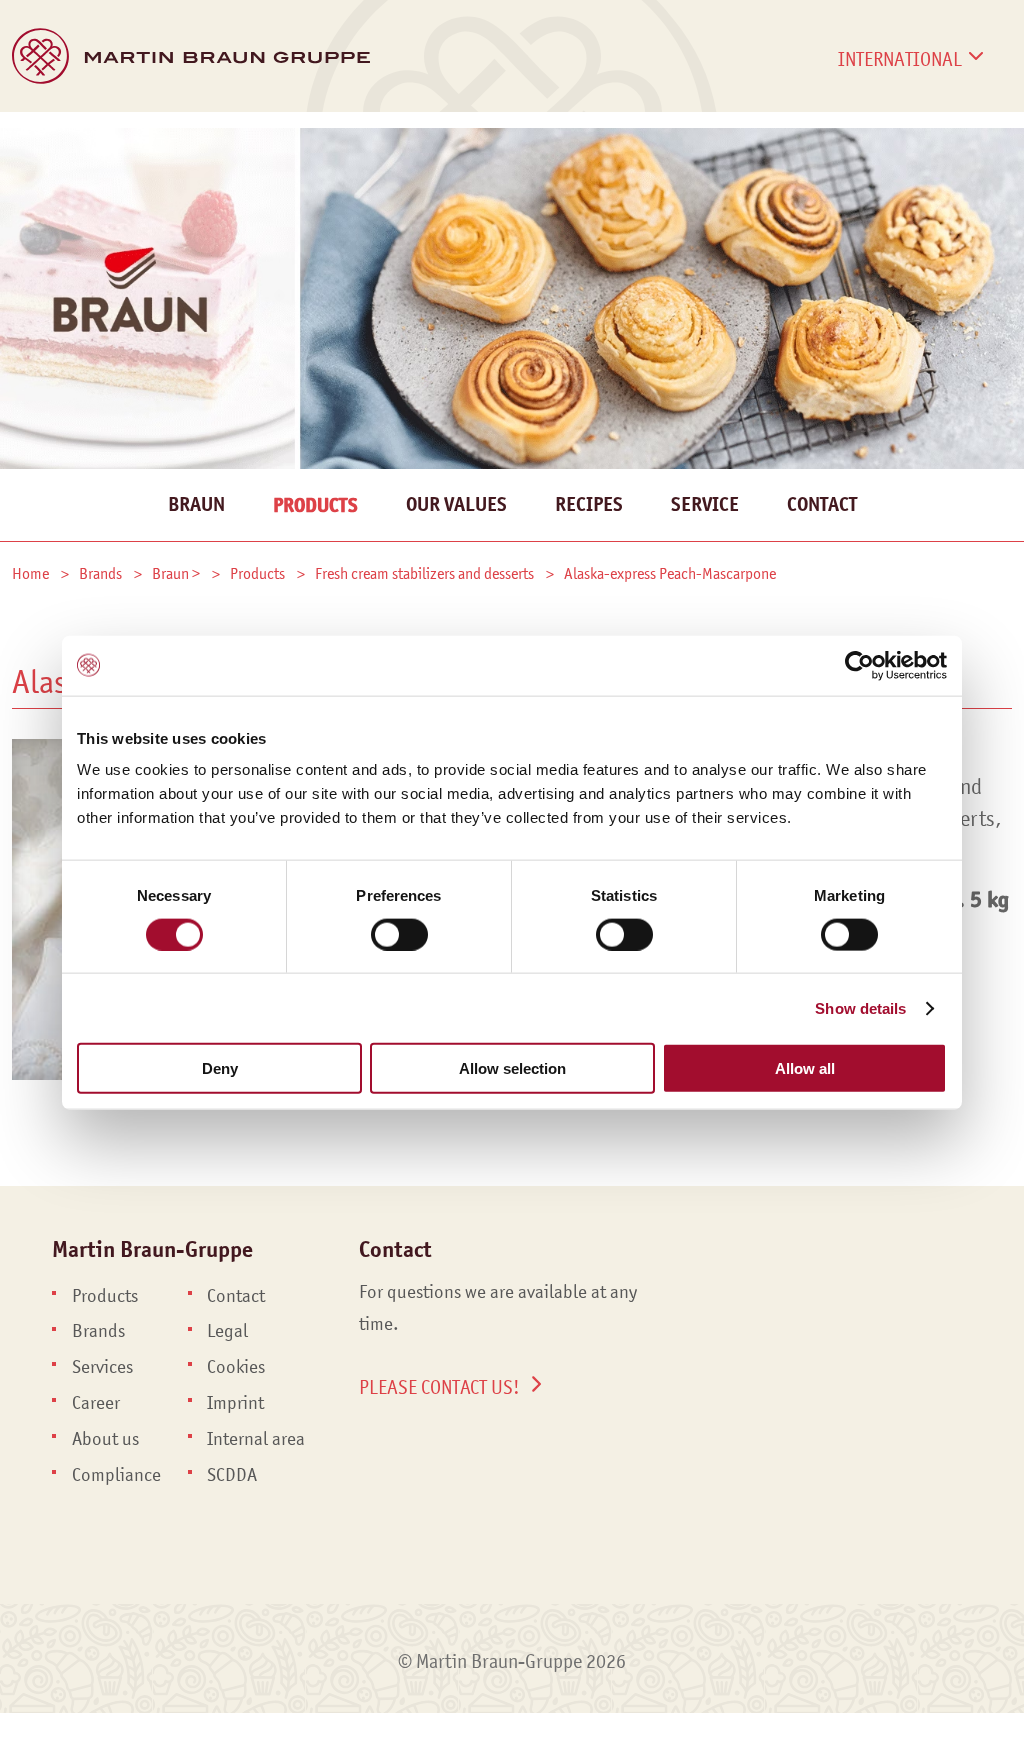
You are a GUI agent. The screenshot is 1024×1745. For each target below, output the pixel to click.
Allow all (805, 1068)
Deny (220, 1068)
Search (997, 158)
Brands (165, 136)
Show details (860, 1007)
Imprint (235, 1403)
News (586, 136)
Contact (917, 136)
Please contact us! (439, 1387)
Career (801, 136)
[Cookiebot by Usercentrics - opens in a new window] (859, 665)
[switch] (399, 934)
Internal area (256, 1439)
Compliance (116, 1475)
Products (54, 136)
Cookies (236, 1367)
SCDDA (232, 1475)
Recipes (589, 504)
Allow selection (512, 1068)
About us (105, 1439)
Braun (196, 504)
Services (273, 136)
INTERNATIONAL (900, 59)
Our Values (456, 504)
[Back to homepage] (191, 56)
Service (705, 504)
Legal (227, 1331)
